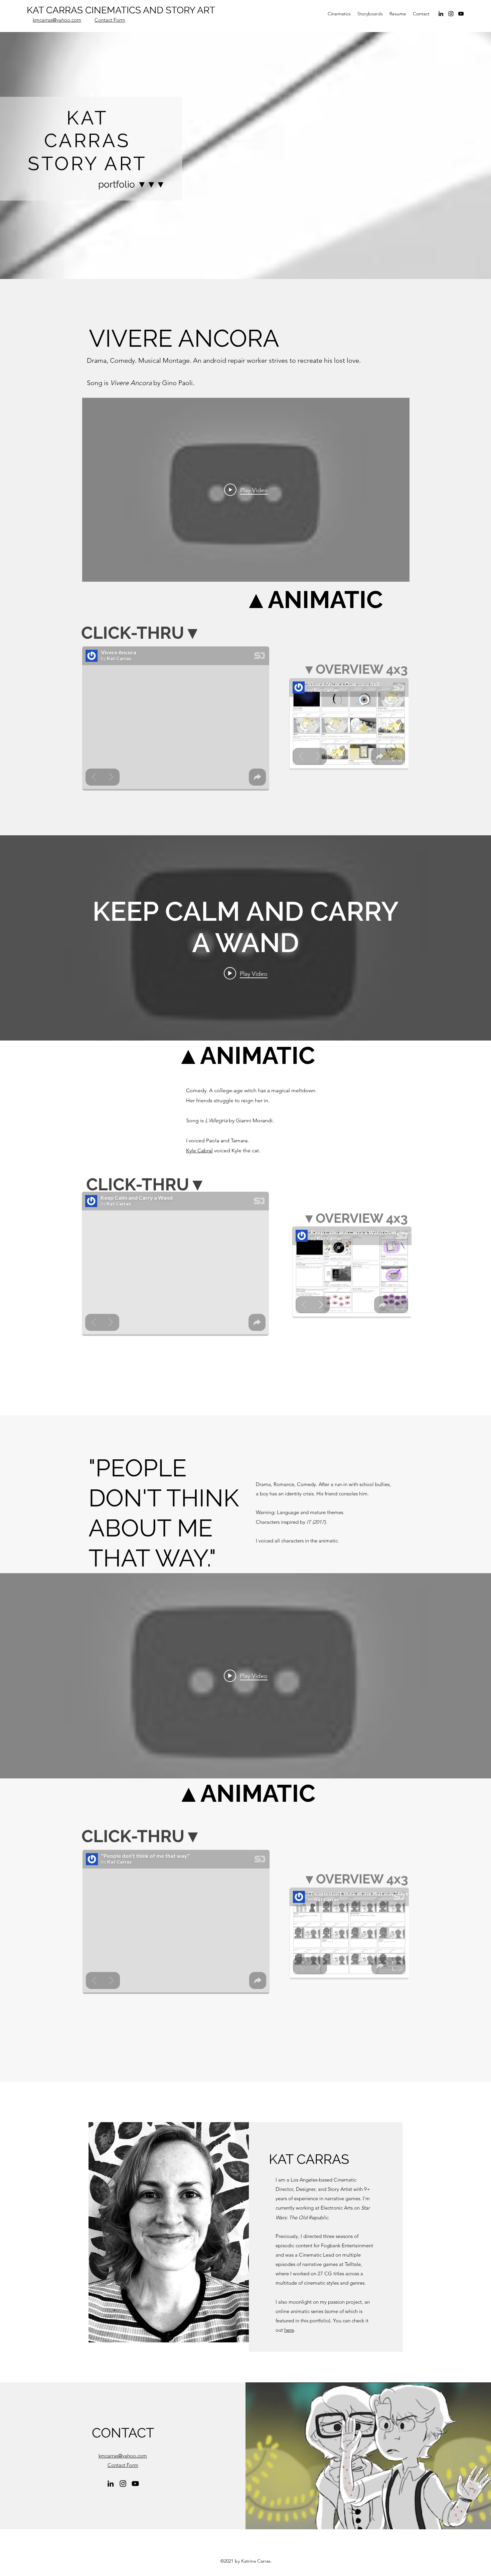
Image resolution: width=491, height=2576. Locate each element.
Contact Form (110, 20)
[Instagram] (451, 14)
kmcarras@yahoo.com (57, 20)
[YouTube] (461, 14)
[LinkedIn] (441, 14)
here (289, 2330)
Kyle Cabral (199, 1151)
